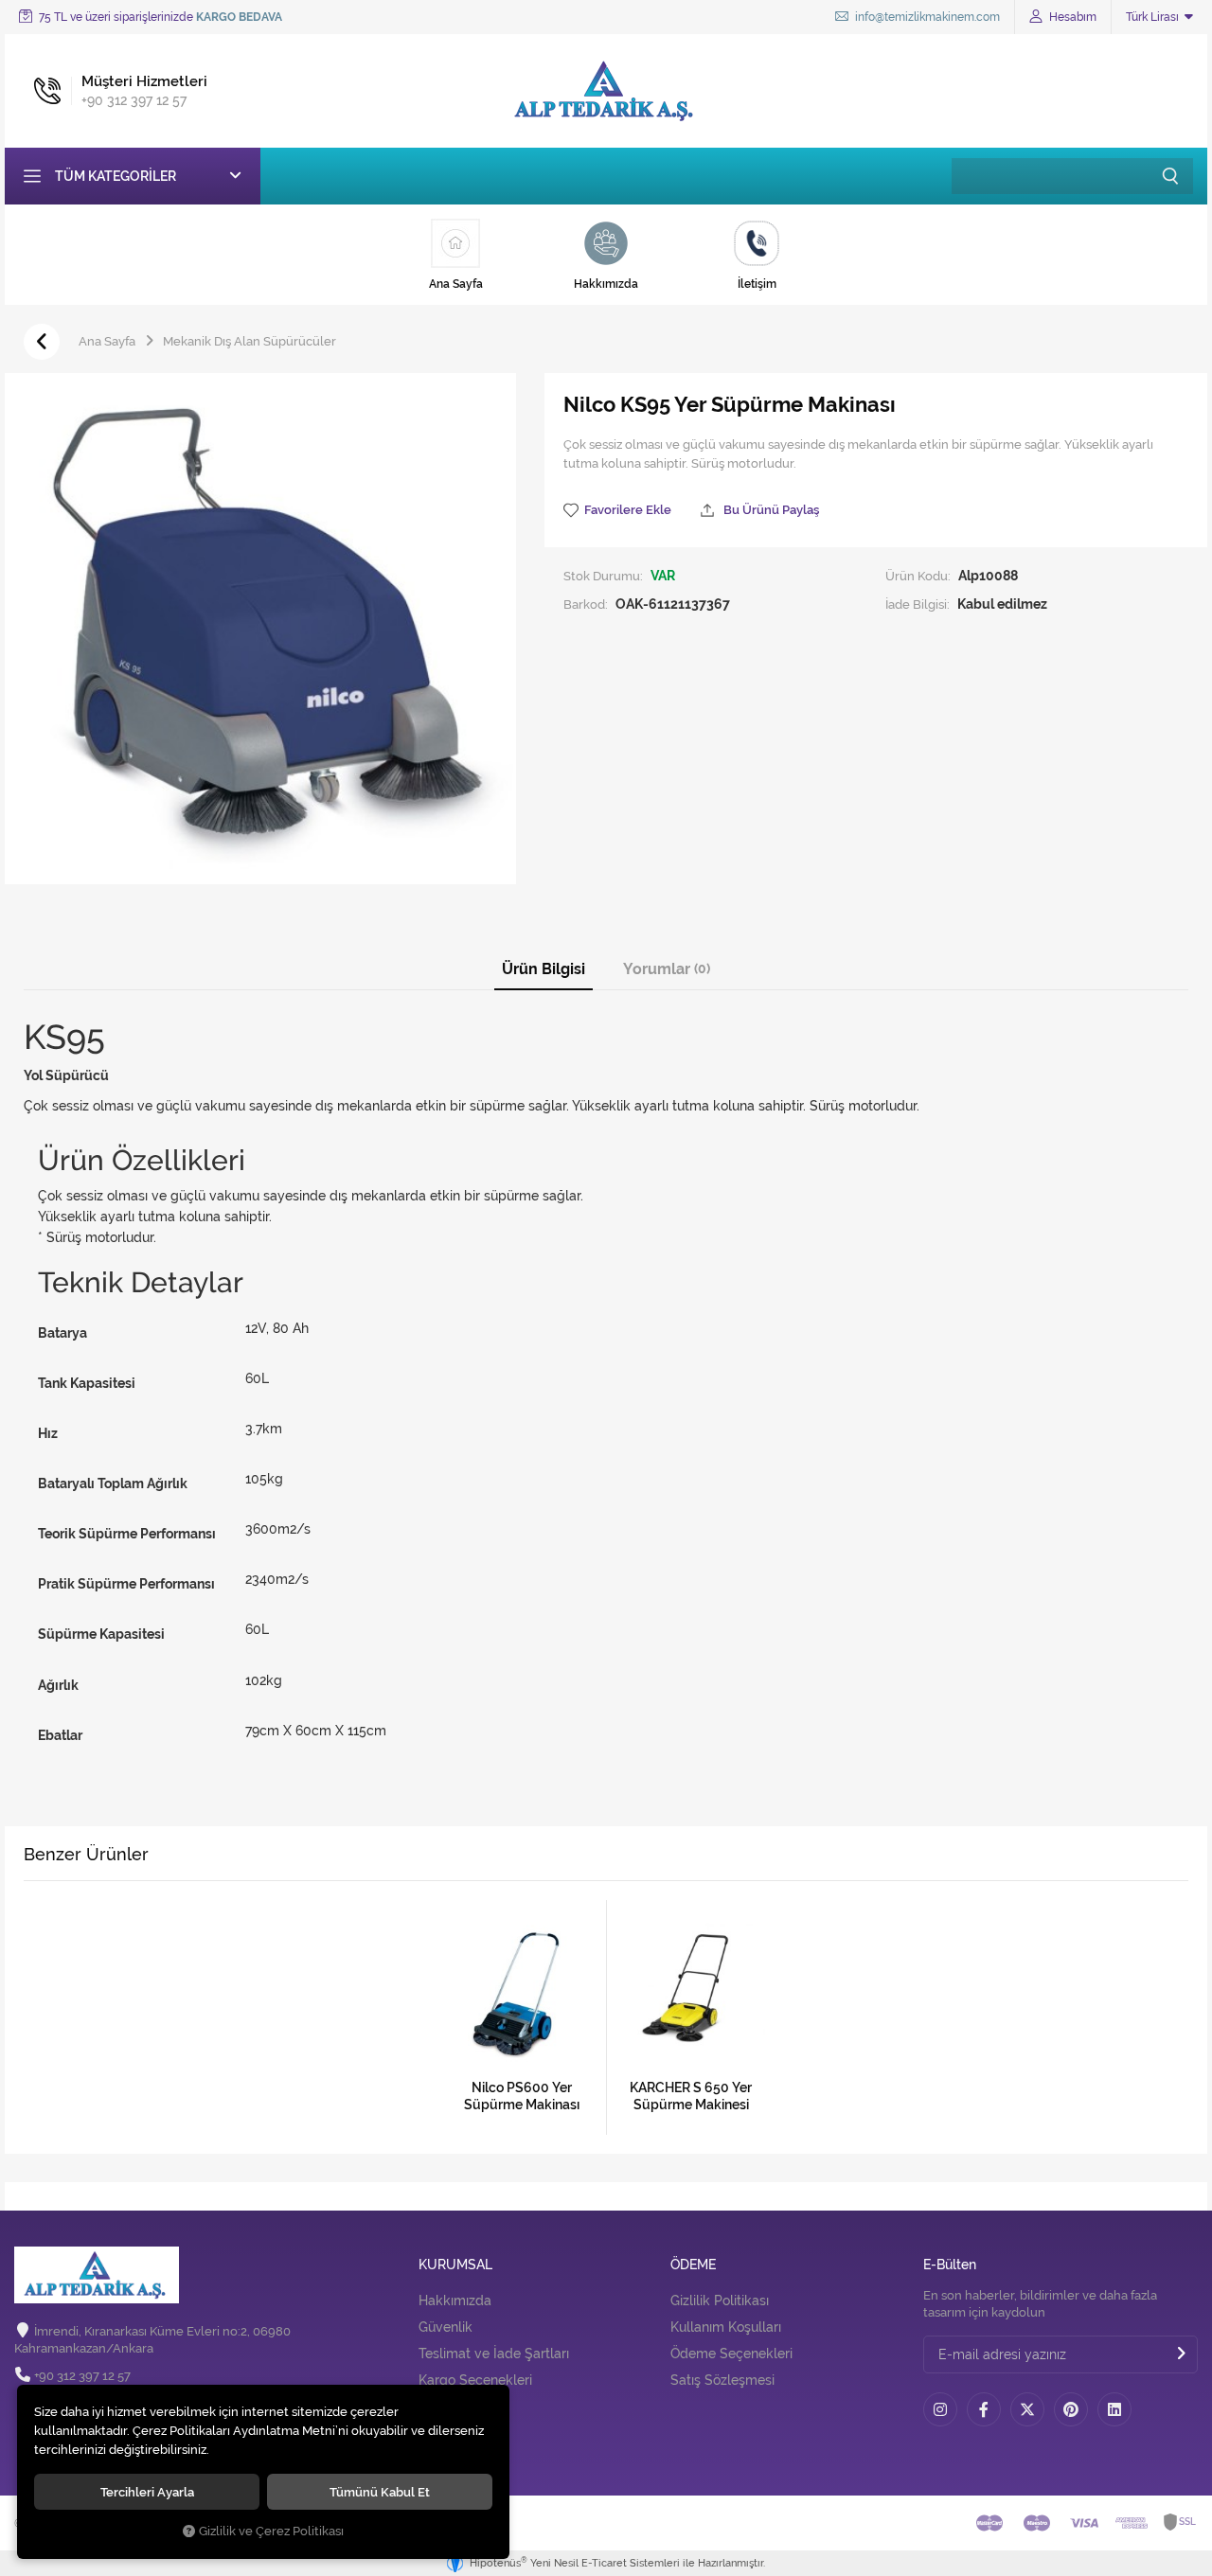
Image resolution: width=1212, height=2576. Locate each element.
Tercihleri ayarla (147, 2492)
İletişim (441, 2435)
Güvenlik (446, 2327)
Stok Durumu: (603, 576)
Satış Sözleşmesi (722, 2380)
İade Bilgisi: (918, 604)
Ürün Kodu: (918, 576)
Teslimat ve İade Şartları (494, 2354)
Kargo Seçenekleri (475, 2380)
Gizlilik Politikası (720, 2301)
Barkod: (586, 604)
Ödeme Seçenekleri (731, 2354)
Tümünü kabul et (380, 2492)
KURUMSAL (455, 2265)
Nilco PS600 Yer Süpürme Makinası (522, 2096)
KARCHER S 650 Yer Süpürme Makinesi (691, 2096)
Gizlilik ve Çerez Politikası (271, 2531)
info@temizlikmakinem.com (926, 17)
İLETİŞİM (446, 2400)
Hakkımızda (455, 2301)
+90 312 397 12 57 (82, 2376)
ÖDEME (693, 2265)
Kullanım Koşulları (726, 2327)
